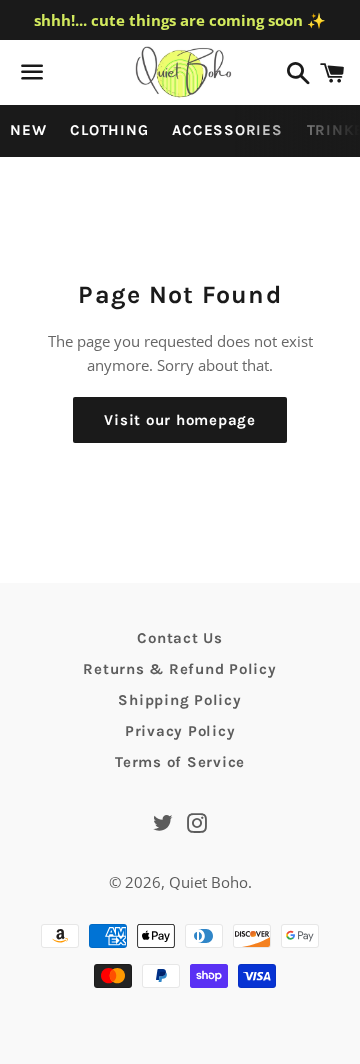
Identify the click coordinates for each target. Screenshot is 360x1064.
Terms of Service (180, 762)
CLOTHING (109, 130)
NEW (28, 130)
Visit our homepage (180, 420)
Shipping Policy (179, 700)
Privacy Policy (180, 731)
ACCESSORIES (227, 130)
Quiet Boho (208, 882)
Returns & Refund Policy (179, 669)
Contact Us (180, 638)
